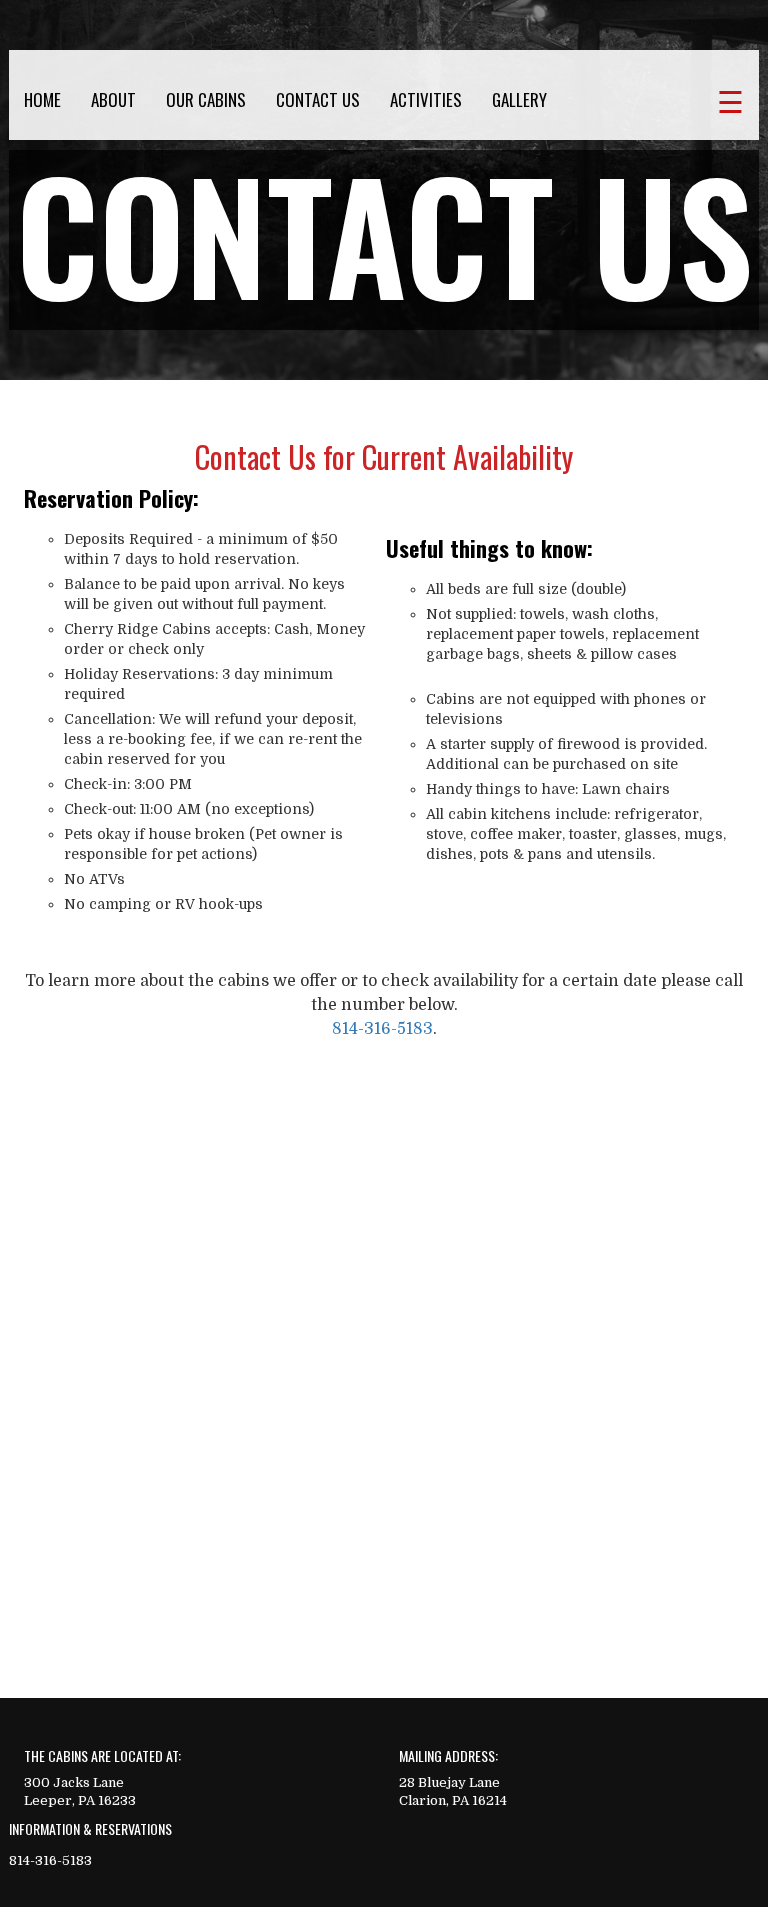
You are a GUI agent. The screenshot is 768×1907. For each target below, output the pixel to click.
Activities (426, 100)
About (113, 100)
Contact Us (318, 100)
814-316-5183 (382, 1029)
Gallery (519, 100)
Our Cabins (206, 100)
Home (42, 100)
